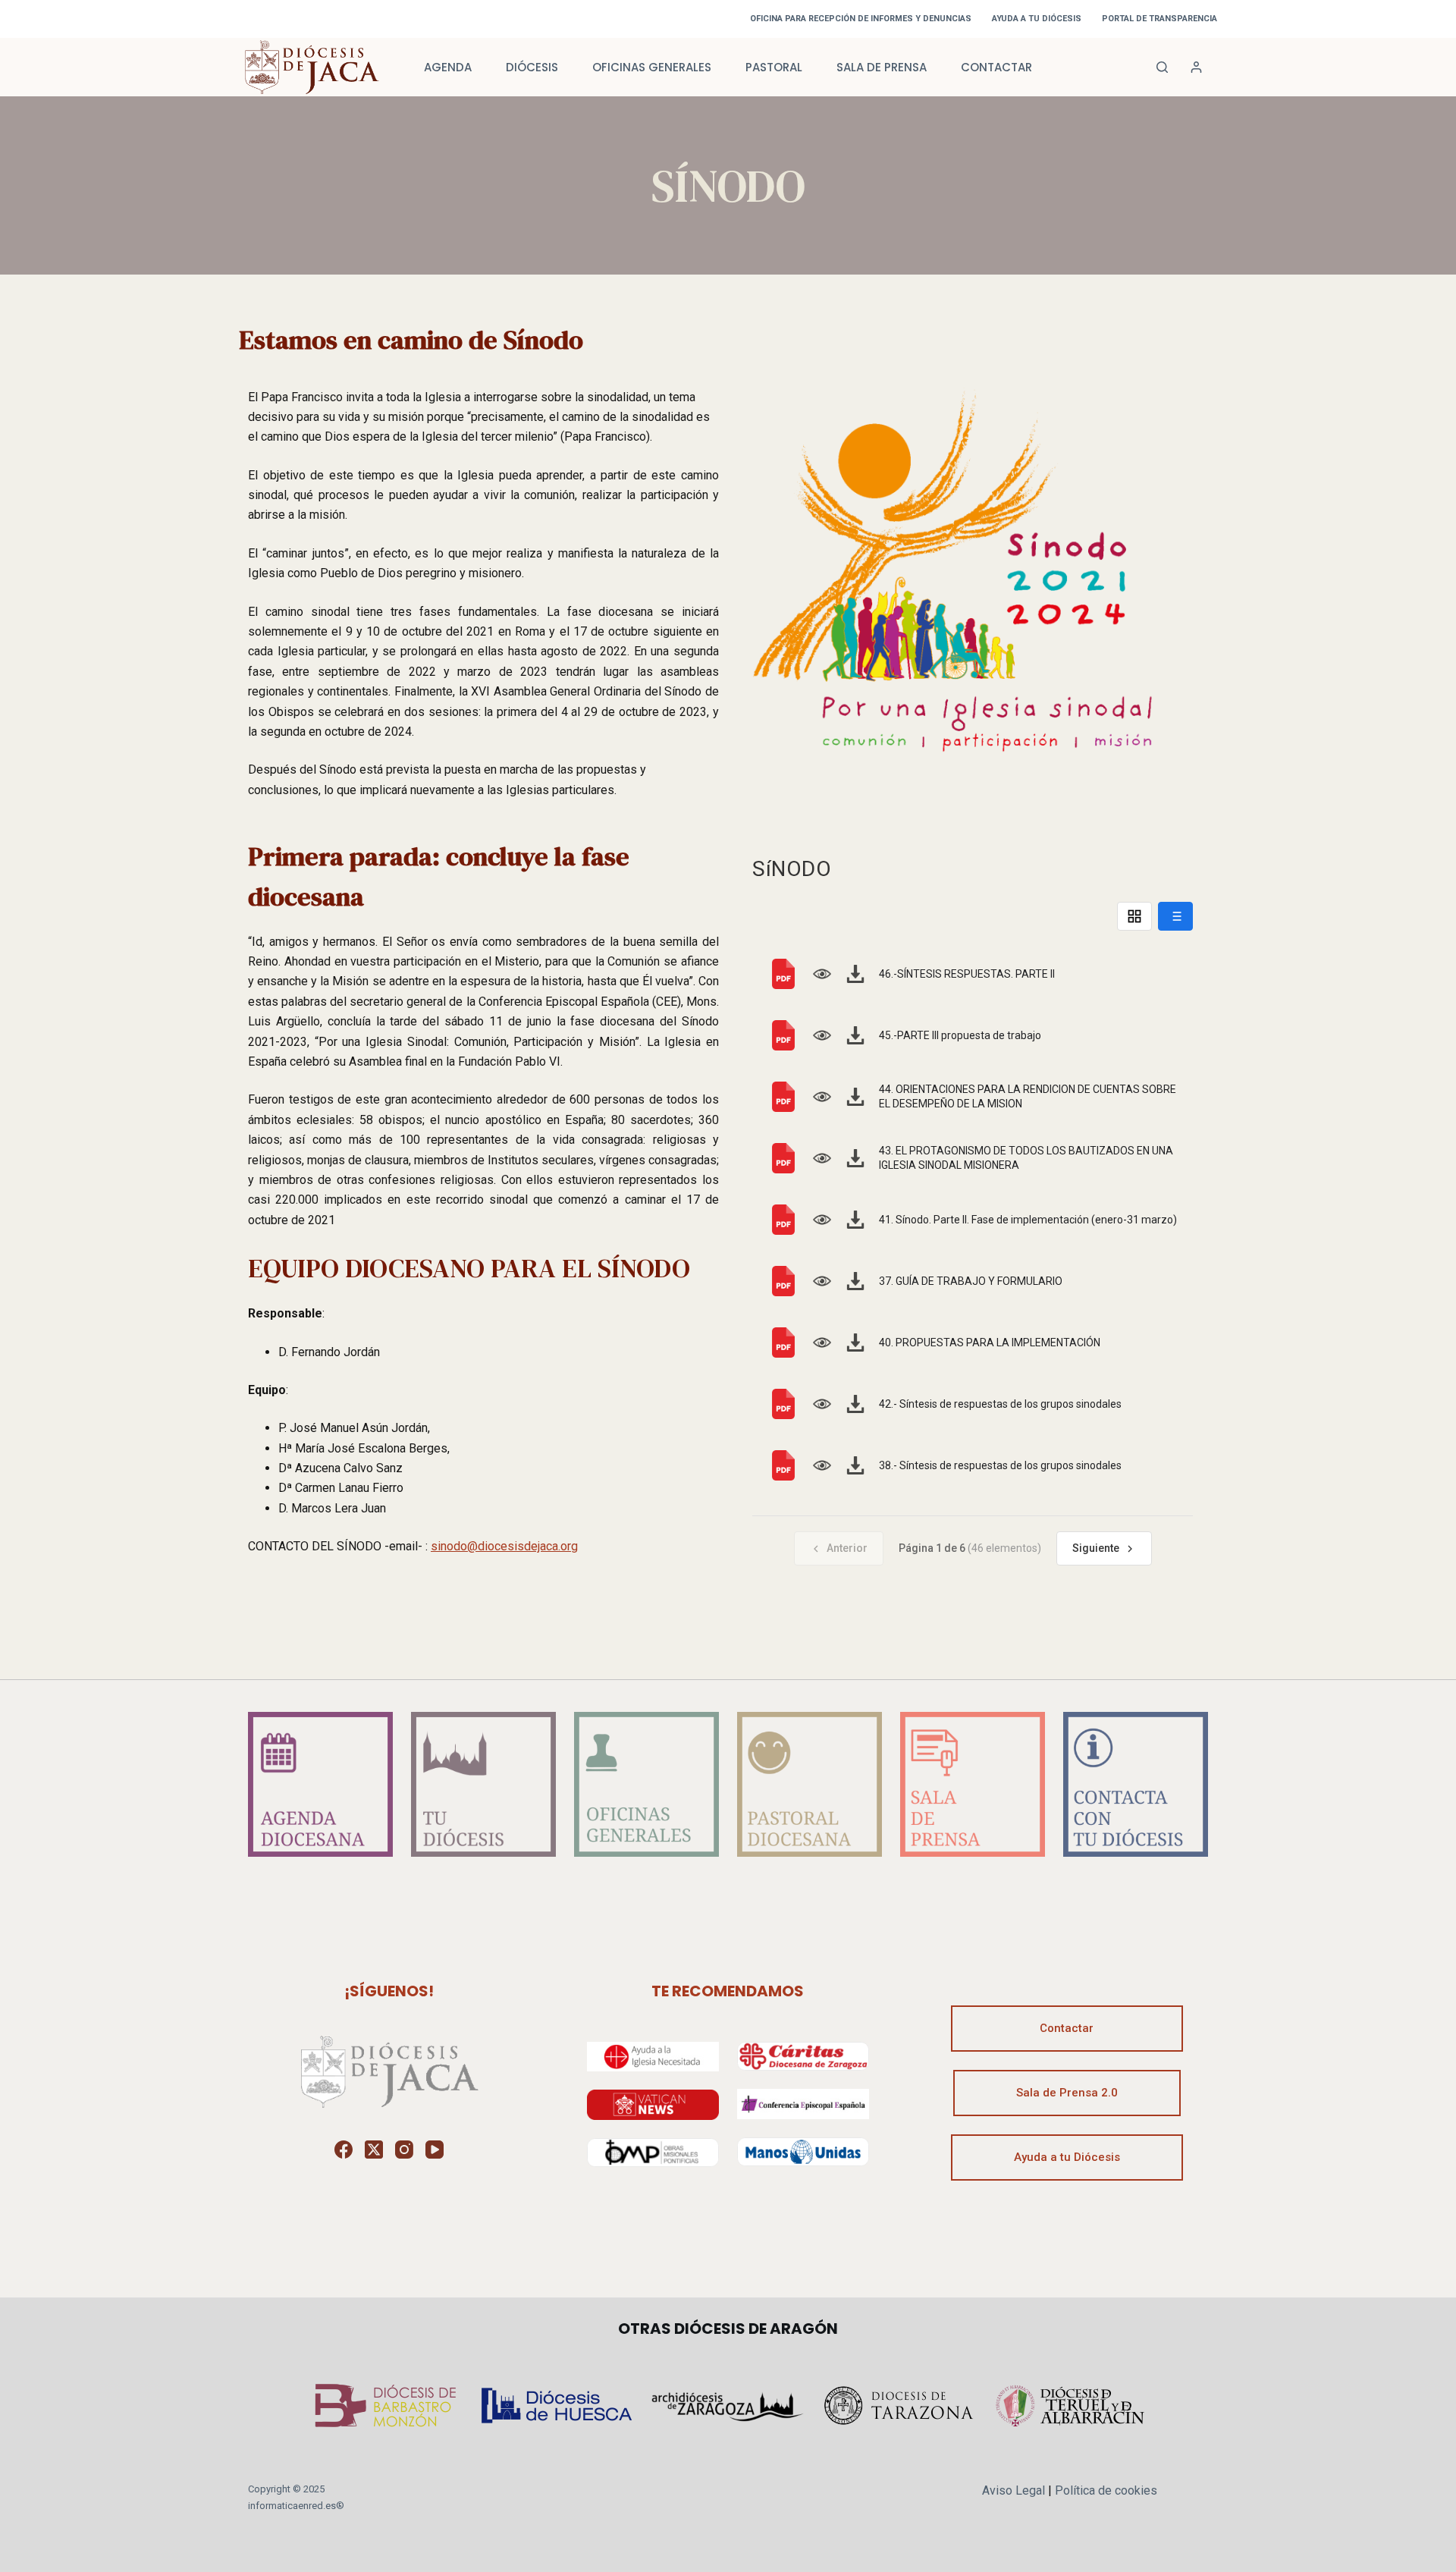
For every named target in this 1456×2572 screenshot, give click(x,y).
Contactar (1067, 2028)
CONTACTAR (996, 67)
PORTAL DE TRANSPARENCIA (1159, 19)
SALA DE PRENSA (882, 67)
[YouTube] (435, 2150)
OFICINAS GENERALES (652, 67)
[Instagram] (404, 2150)
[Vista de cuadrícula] (1134, 916)
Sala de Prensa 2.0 (1067, 2093)
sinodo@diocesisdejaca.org (504, 1546)
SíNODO (792, 869)
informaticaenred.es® (296, 2506)
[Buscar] (1162, 67)
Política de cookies (1106, 2490)
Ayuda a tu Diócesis (1067, 2157)
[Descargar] (855, 974)
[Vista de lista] (1175, 916)
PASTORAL (774, 67)
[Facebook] (344, 2150)
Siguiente (1096, 1548)
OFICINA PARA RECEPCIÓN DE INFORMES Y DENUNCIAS (861, 19)
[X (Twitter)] (374, 2150)
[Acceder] (1196, 67)
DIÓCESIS (532, 67)
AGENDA (448, 67)
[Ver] (822, 974)
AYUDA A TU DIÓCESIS (1037, 19)
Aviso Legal (1014, 2490)
